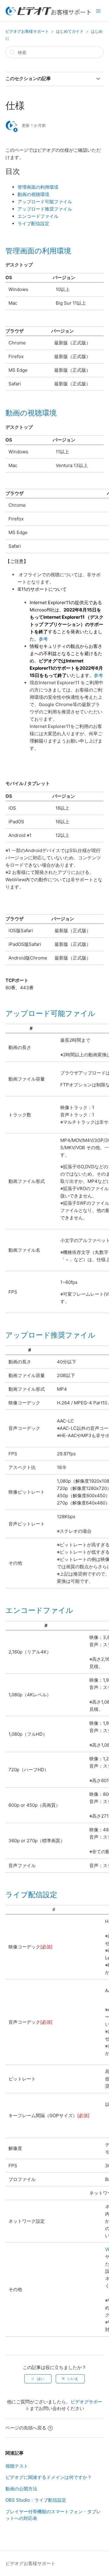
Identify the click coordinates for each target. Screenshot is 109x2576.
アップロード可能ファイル (45, 202)
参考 (43, 639)
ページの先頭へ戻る (26, 2428)
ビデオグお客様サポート (27, 31)
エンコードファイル (38, 216)
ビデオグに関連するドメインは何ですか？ (49, 2477)
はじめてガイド (70, 31)
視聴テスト (17, 2466)
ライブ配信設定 (33, 223)
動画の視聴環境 (33, 194)
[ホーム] (48, 14)
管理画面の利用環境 (38, 187)
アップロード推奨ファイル (45, 209)
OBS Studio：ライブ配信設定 (36, 2500)
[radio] (38, 2379)
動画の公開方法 (21, 2489)
